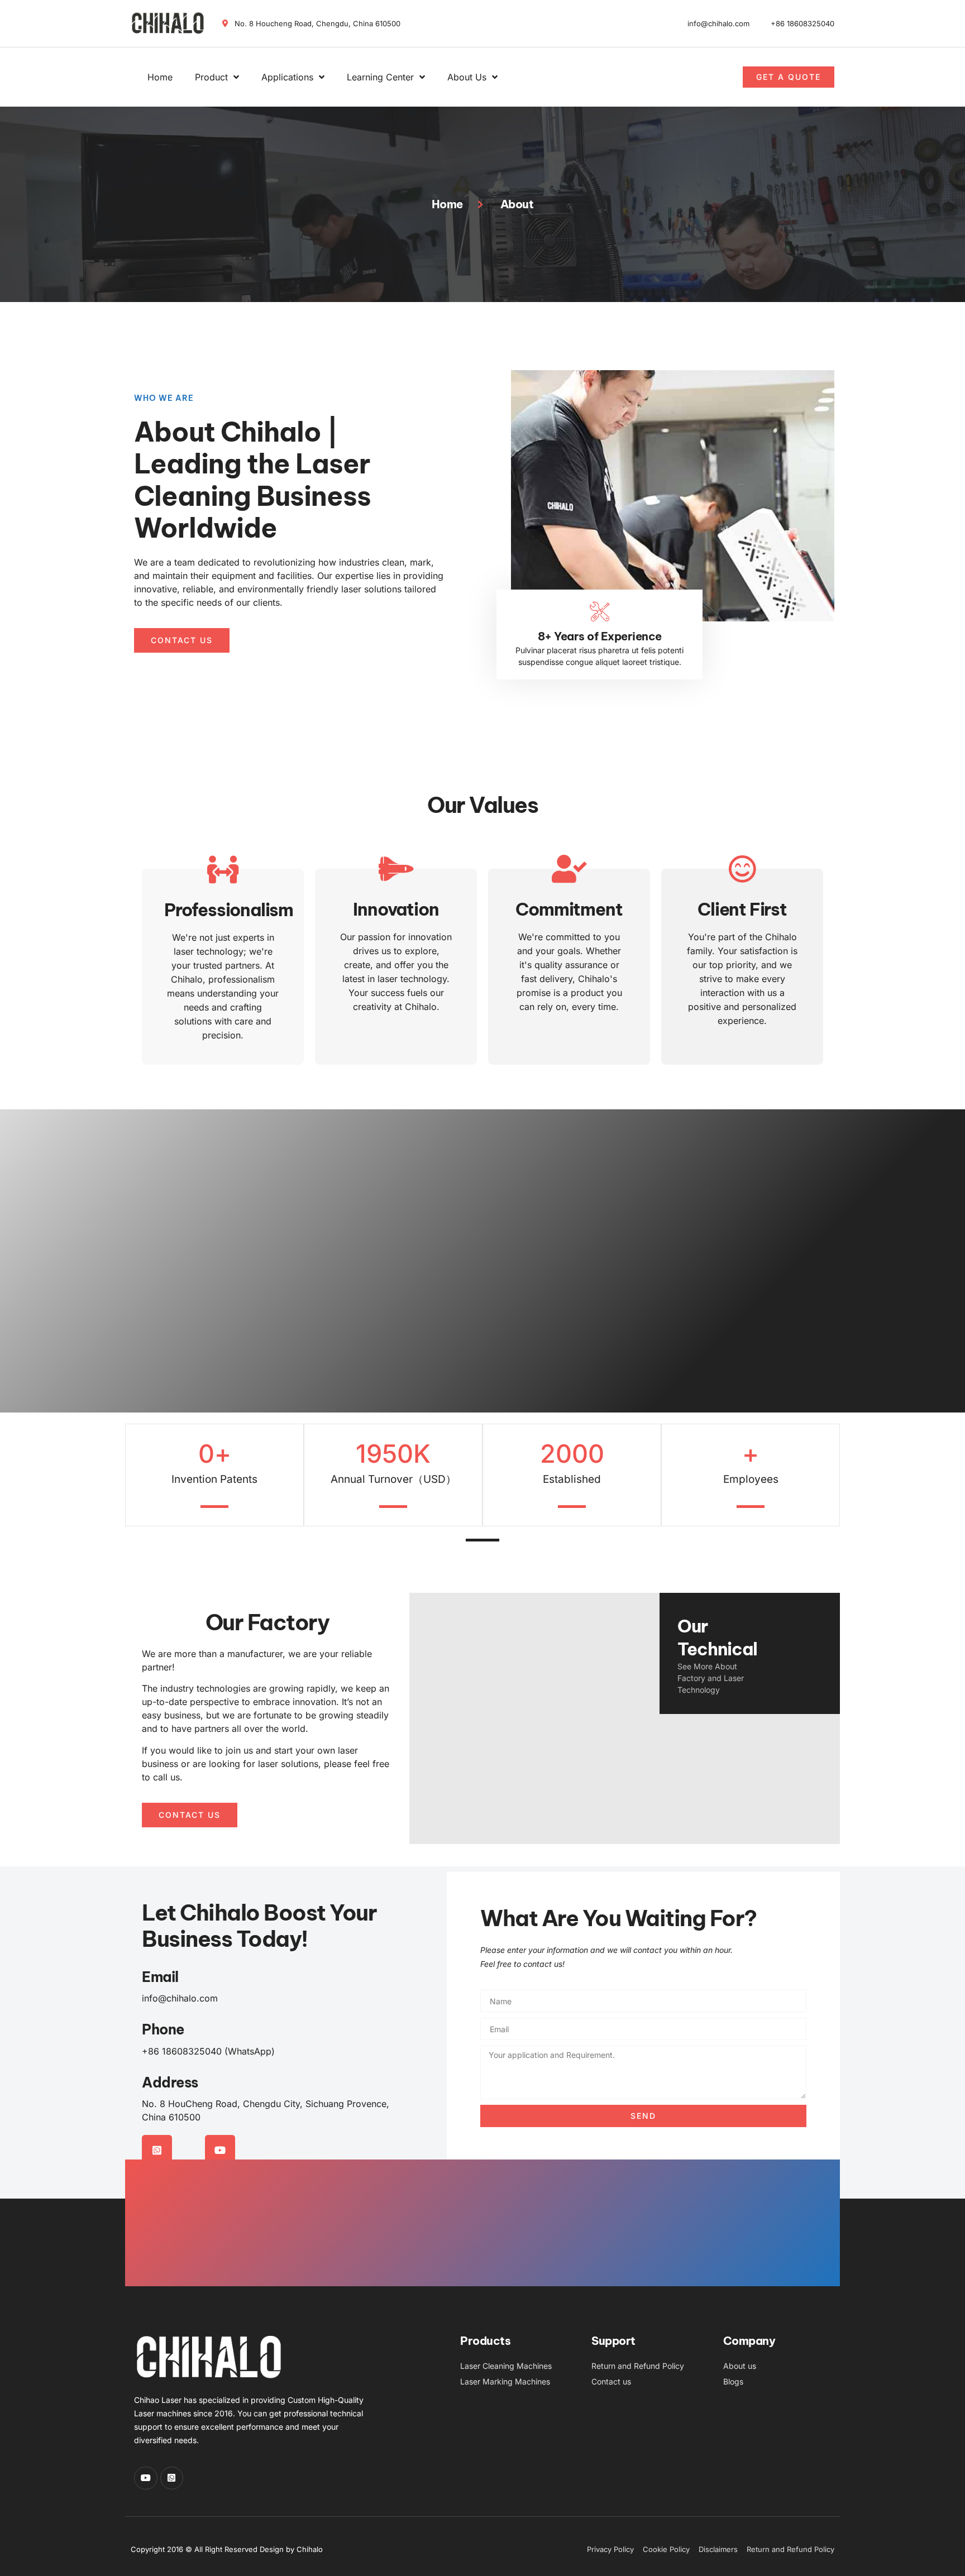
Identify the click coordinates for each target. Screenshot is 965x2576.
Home (160, 77)
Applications (287, 77)
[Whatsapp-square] (157, 2150)
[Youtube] (220, 2150)
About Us (467, 77)
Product (211, 77)
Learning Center (380, 77)
